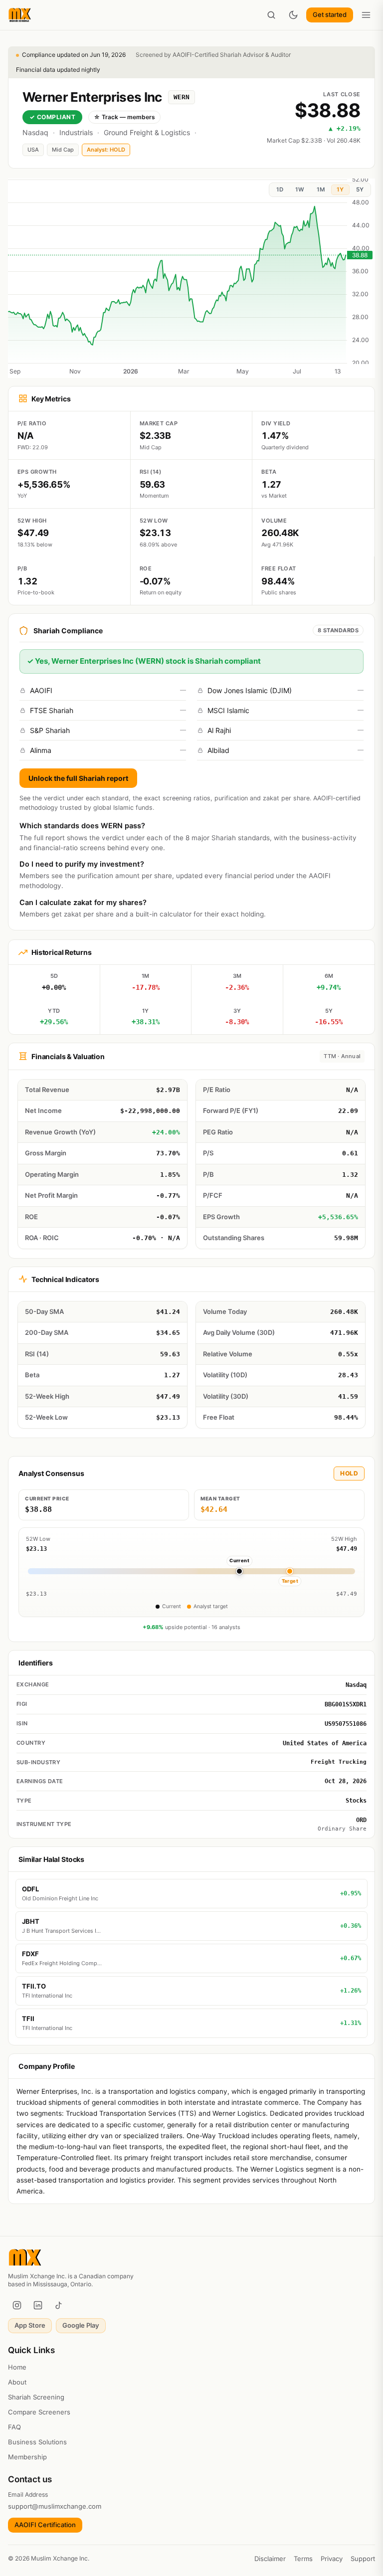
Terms (303, 2559)
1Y (340, 189)
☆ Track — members (124, 117)
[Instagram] (17, 2305)
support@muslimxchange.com (55, 2506)
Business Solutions (37, 2442)
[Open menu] (366, 15)
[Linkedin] (38, 2305)
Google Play (81, 2325)
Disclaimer (270, 2559)
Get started (330, 14)
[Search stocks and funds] (271, 15)
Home (17, 2367)
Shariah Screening (36, 2397)
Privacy (332, 2559)
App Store (30, 2325)
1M (321, 189)
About (17, 2382)
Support (363, 2559)
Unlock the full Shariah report (78, 778)
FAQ (14, 2427)
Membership (27, 2457)
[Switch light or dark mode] (293, 15)
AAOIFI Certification (45, 2525)
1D (280, 189)
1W (300, 189)
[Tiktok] (59, 2305)
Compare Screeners (39, 2412)
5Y (360, 189)
